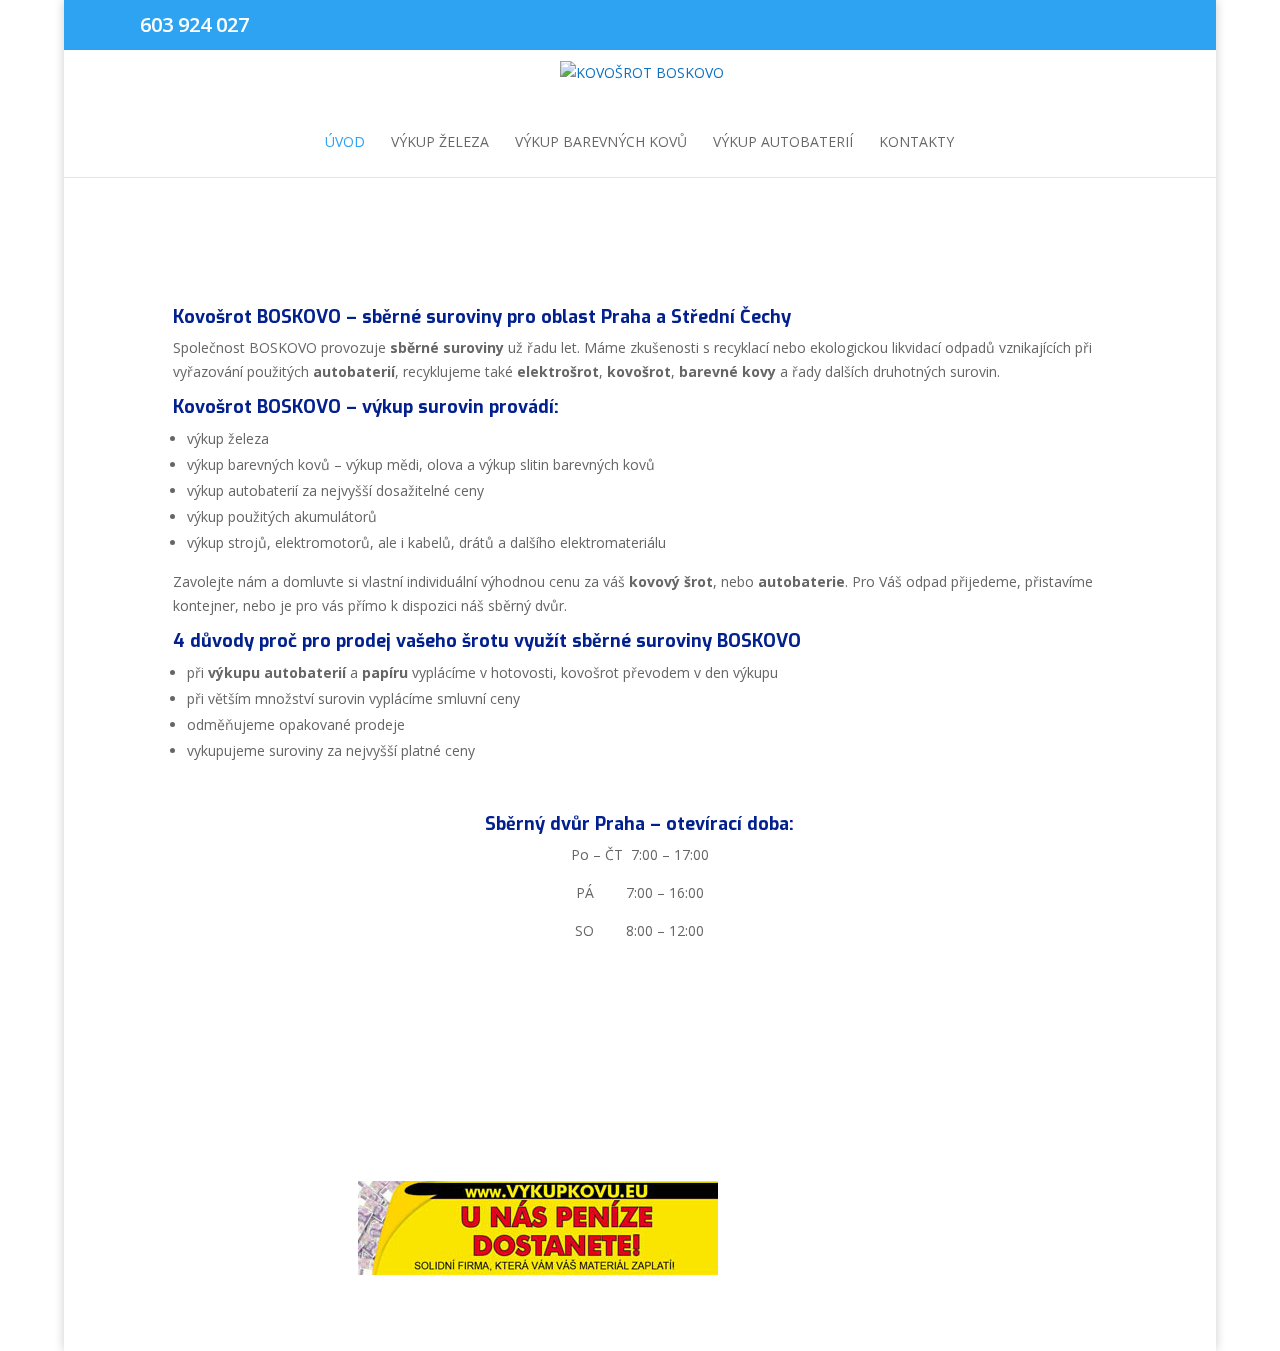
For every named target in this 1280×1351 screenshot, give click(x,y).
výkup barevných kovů (601, 143)
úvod (345, 143)
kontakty (916, 143)
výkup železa (440, 143)
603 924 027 (194, 24)
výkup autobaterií (783, 143)
